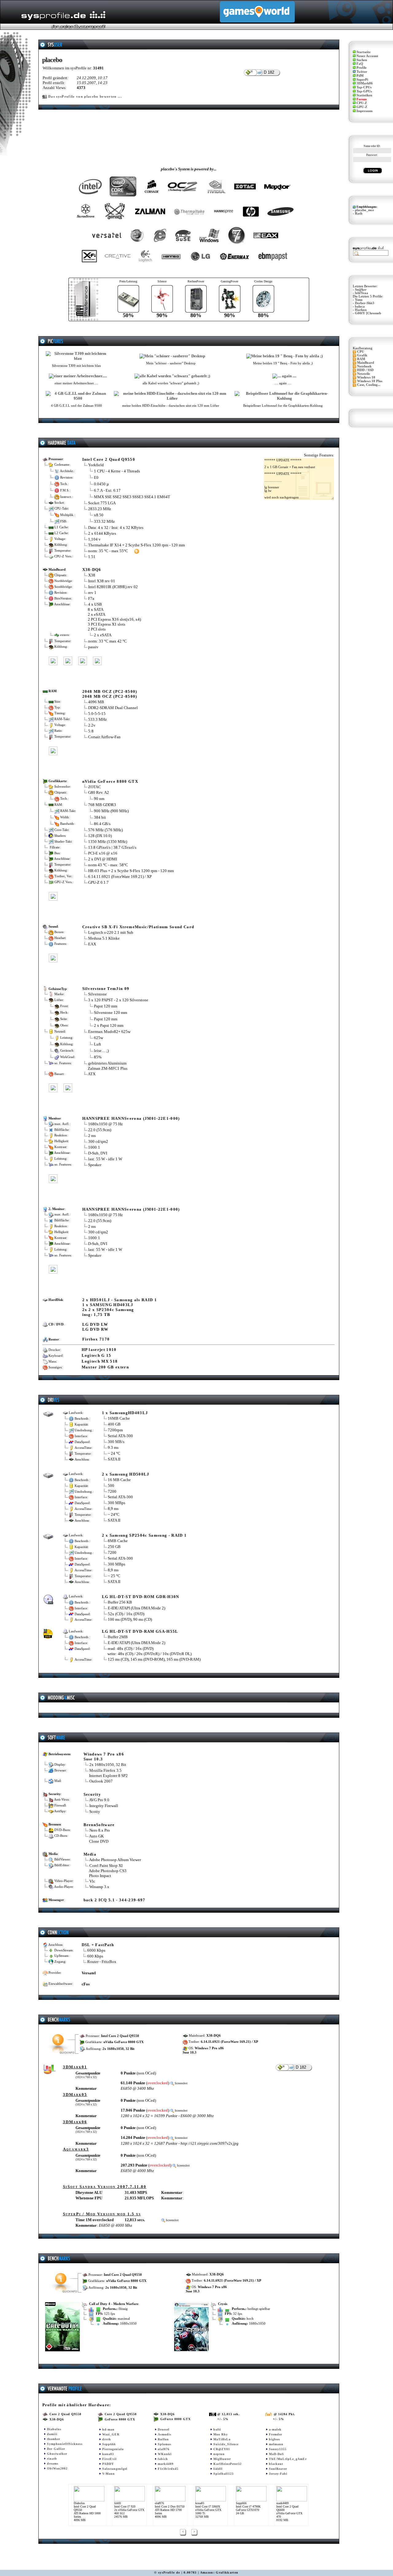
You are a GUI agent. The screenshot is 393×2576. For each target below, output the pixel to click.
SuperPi (362, 80)
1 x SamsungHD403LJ (125, 1413)
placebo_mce (364, 210)
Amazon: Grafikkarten (219, 2572)
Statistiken (364, 95)
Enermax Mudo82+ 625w (109, 1032)
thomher (54, 2439)
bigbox (274, 2439)
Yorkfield (96, 465)
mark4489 (166, 2464)
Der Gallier (56, 2449)
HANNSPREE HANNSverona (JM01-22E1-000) (131, 1118)
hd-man (108, 2429)
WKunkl (165, 2454)
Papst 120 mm (106, 1006)
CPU (361, 352)
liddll (218, 2469)
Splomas (165, 2444)
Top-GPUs (364, 91)
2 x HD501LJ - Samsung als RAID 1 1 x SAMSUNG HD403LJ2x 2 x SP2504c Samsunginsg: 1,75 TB (120, 1307)
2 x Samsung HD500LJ (126, 1474)
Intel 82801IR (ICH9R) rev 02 (113, 587)
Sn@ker (361, 290)
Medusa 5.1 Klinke (104, 938)
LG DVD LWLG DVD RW (95, 1327)
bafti (217, 2429)
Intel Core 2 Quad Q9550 (109, 459)
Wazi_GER (111, 2434)
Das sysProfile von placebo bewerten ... (85, 97)
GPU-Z (362, 107)
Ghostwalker (57, 2454)
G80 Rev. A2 (99, 792)
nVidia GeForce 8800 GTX (110, 781)
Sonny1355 (278, 2449)
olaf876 (164, 2449)
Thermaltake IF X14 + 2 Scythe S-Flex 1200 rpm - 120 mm (136, 545)
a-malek (275, 2429)
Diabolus (54, 2429)
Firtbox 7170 (96, 1339)
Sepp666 (109, 2444)
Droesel (164, 2429)
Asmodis (165, 2434)
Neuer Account (367, 56)
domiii (52, 2434)
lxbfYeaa (362, 293)
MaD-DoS (276, 2454)
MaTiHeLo (222, 2439)
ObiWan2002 (57, 2468)
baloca (360, 306)
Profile (362, 68)
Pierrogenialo (113, 2449)
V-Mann (109, 2474)
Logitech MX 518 (100, 1361)
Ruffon (163, 2439)
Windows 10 (366, 377)
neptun (219, 2454)
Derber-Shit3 (365, 303)
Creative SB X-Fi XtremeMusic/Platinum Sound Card (138, 927)
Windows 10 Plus (370, 381)
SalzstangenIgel (115, 2469)
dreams (53, 2463)
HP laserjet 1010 (99, 1350)
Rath (359, 213)
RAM (361, 359)
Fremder (276, 2434)
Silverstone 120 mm (111, 1013)
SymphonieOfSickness (65, 2444)
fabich (163, 2459)
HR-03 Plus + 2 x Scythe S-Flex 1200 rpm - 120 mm (131, 871)
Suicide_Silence (226, 2444)
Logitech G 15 (97, 1355)
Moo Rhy (221, 2434)
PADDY (108, 2464)
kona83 (108, 2454)
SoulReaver (278, 2469)
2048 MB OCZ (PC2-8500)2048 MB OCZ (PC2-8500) (110, 694)
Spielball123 (224, 2474)
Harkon (361, 310)
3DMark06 (365, 83)
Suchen (362, 60)
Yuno (359, 300)
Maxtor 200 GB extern (105, 1367)
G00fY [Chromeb (368, 313)
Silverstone (97, 994)
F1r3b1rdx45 (168, 2469)
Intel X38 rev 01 (102, 581)
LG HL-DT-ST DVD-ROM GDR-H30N (141, 1597)
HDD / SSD (365, 370)
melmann (276, 2444)
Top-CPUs (364, 87)
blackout (276, 2464)
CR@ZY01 (222, 2449)
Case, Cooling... (369, 385)
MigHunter (222, 2459)
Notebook (364, 366)
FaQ (360, 64)
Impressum (364, 111)
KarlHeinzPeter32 (228, 2464)
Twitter (362, 72)
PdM (360, 76)
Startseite (364, 52)
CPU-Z (362, 103)
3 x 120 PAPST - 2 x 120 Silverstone (118, 1000)
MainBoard (366, 363)
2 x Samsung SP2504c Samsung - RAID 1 (144, 1535)
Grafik (362, 355)
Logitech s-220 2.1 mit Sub (111, 932)
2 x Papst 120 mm (109, 1025)
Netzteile (364, 374)
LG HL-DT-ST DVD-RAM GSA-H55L (140, 1631)
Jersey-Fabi (278, 2474)
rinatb (52, 2459)
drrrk (107, 2439)
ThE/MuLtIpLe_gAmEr (288, 2459)
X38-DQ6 (92, 570)
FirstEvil (109, 2459)
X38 (92, 575)
